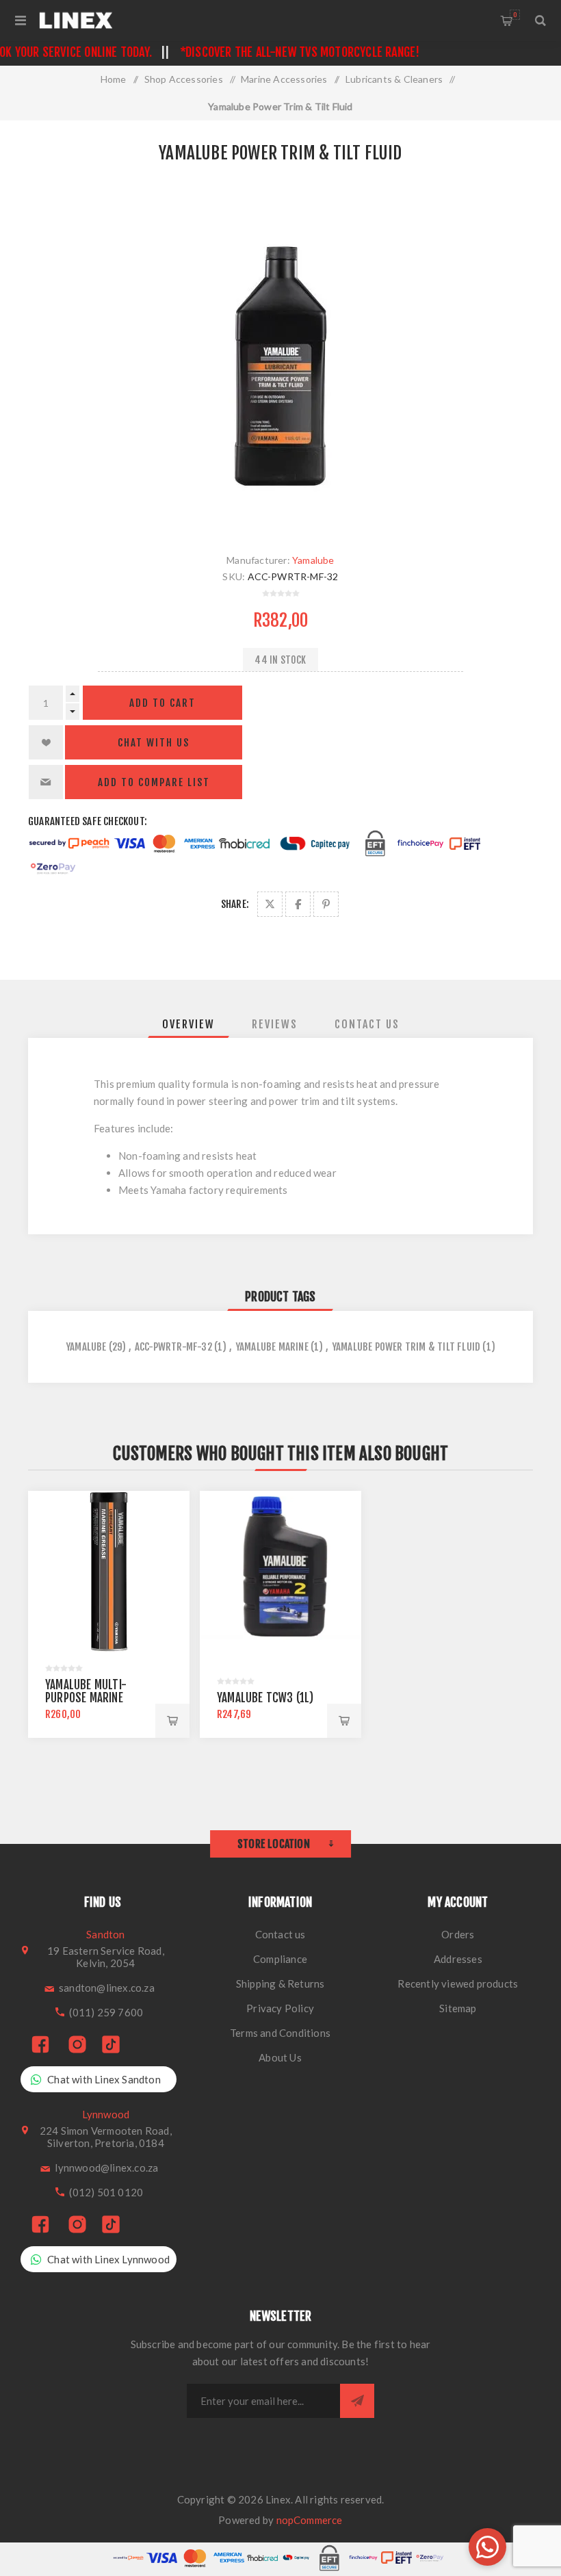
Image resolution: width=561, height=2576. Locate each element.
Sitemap (458, 2008)
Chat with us (154, 743)
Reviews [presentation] (275, 1024)
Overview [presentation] (188, 1024)
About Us (280, 2057)
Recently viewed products (458, 1983)
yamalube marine (272, 1347)
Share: (235, 904)
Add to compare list (154, 782)
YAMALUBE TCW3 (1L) (265, 1698)
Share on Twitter (270, 904)
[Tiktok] (111, 2045)
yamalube (86, 1347)
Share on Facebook (298, 904)
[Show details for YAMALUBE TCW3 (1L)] (280, 1572)
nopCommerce (310, 2520)
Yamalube (313, 560)
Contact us (280, 1934)
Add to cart (162, 703)
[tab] (188, 1024)
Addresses (458, 1959)
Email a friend (46, 782)
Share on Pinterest (326, 904)
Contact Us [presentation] (367, 1024)
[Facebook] (40, 2045)
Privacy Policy (280, 2008)
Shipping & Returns (280, 1983)
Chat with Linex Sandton (104, 2079)
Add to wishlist (46, 742)
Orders (458, 1934)
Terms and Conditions (280, 2033)
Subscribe (357, 2401)
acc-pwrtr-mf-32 (173, 1347)
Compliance (280, 1959)
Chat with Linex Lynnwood (108, 2259)
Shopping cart (515, 15)
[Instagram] (77, 2045)
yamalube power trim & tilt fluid (406, 1347)
